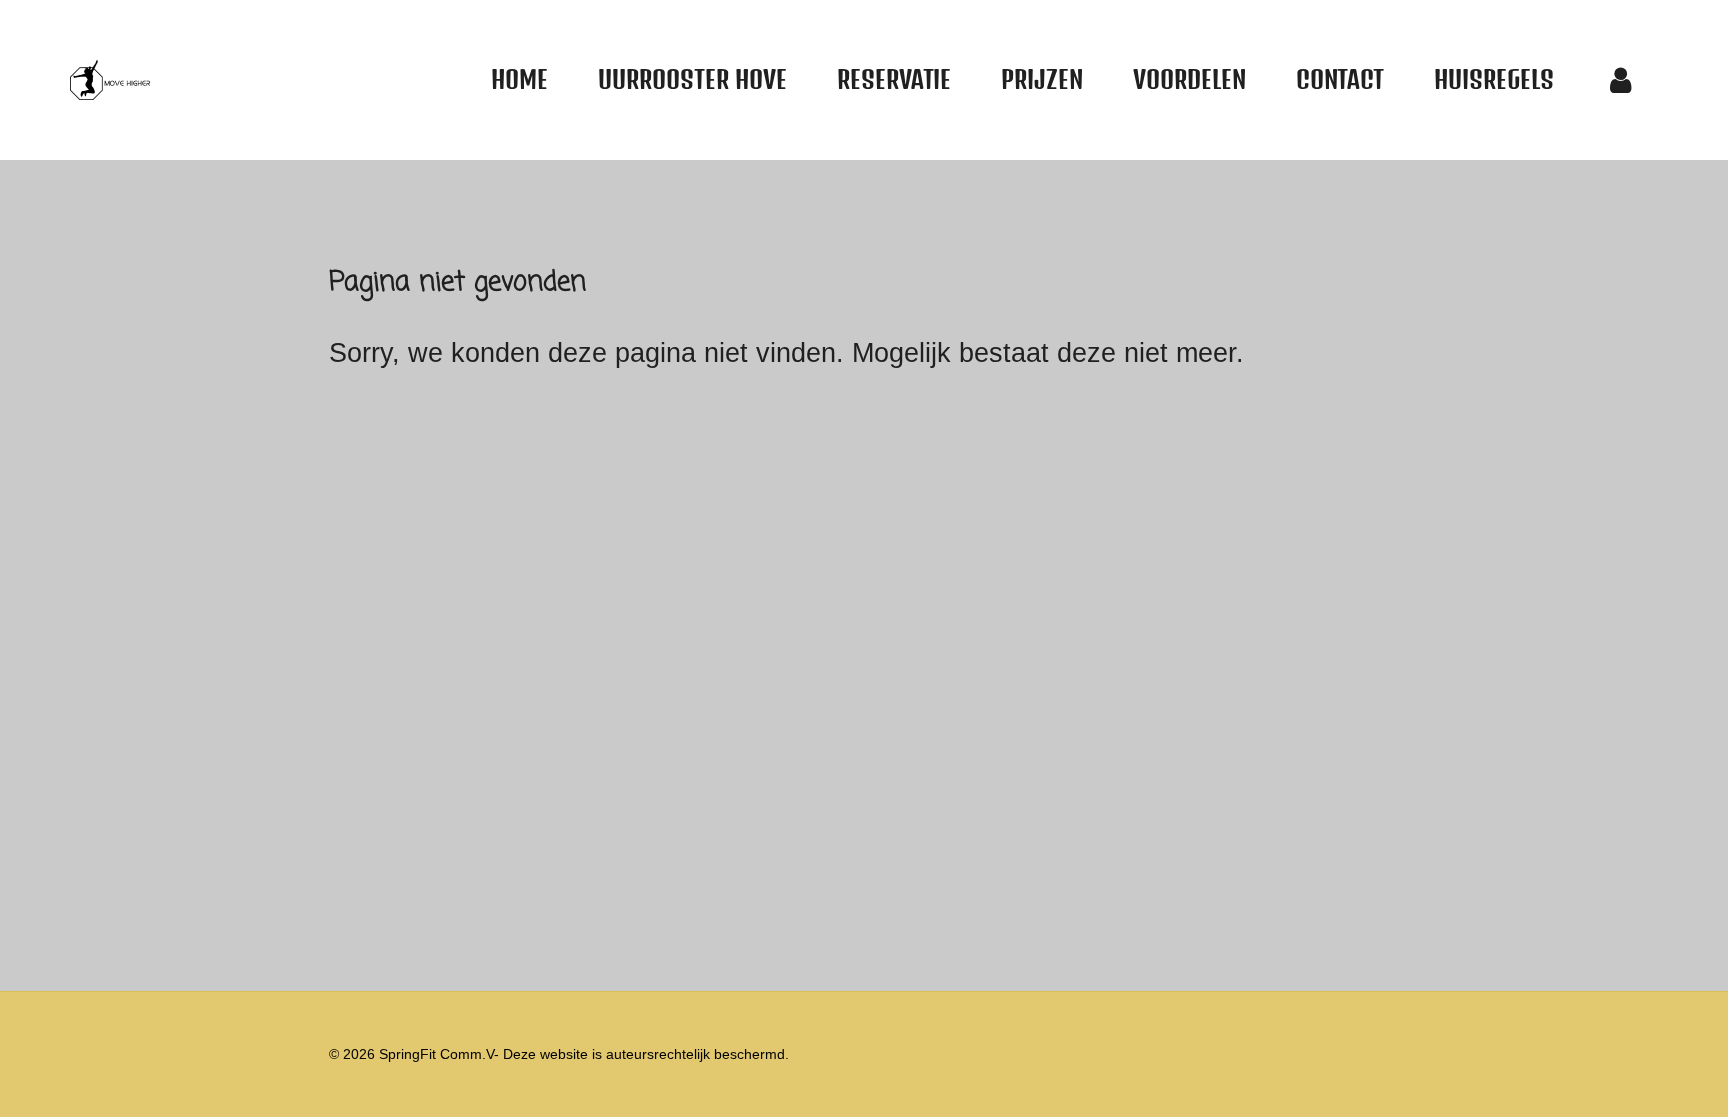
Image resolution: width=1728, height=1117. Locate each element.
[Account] (1621, 80)
